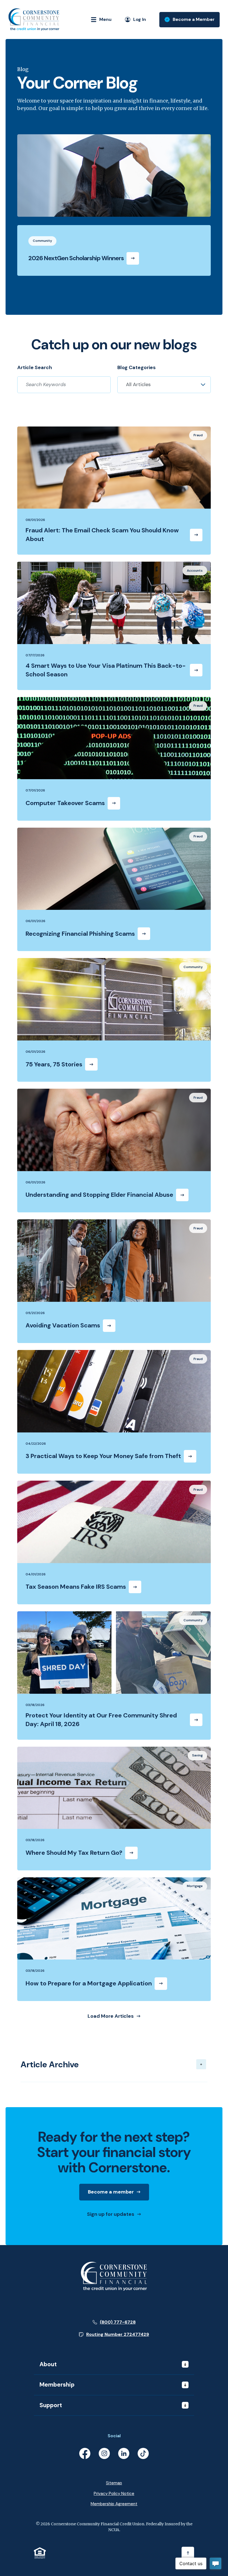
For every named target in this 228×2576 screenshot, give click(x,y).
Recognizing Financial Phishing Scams (80, 934)
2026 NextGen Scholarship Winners (76, 258)
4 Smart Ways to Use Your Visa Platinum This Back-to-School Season (106, 670)
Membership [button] (57, 2385)
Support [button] (51, 2405)
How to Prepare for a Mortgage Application (89, 1983)
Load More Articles (111, 2016)
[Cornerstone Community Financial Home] (114, 2276)
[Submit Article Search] (103, 385)
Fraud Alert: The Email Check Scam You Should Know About (102, 535)
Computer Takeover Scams (65, 803)
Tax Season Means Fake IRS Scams (76, 1587)
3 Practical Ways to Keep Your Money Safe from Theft (103, 1456)
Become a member (118, 2194)
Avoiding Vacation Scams (63, 1325)
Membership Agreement (114, 2504)
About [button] (48, 2364)
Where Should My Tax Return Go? (74, 1853)
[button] (114, 2064)
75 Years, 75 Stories (54, 1064)
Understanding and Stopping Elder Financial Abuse (99, 1195)
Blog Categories (137, 367)
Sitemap (114, 2483)
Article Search (35, 367)
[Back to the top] (188, 2553)
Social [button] (114, 2436)
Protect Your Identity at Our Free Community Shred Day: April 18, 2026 (101, 1720)
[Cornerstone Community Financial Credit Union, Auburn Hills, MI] (34, 20)
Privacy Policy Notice (114, 2494)
